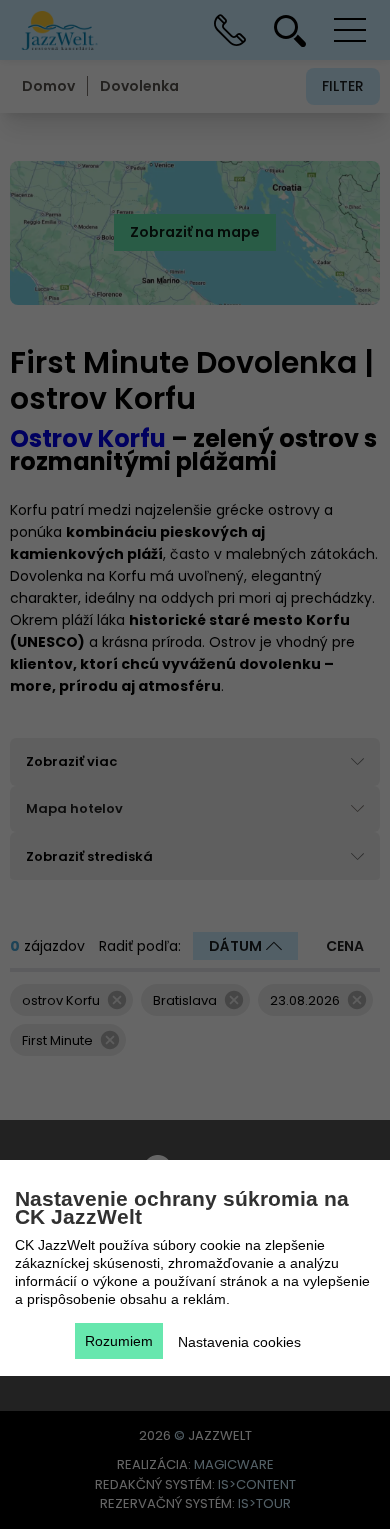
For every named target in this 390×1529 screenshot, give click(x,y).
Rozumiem (119, 1341)
